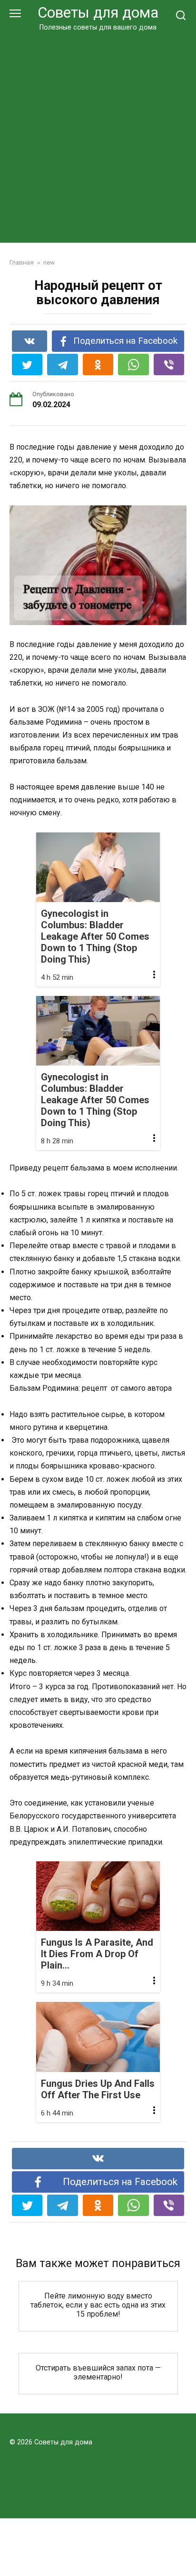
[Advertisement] (98, 135)
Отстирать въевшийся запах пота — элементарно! (98, 2372)
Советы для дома (98, 13)
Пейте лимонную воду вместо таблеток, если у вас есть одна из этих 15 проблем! (98, 2304)
